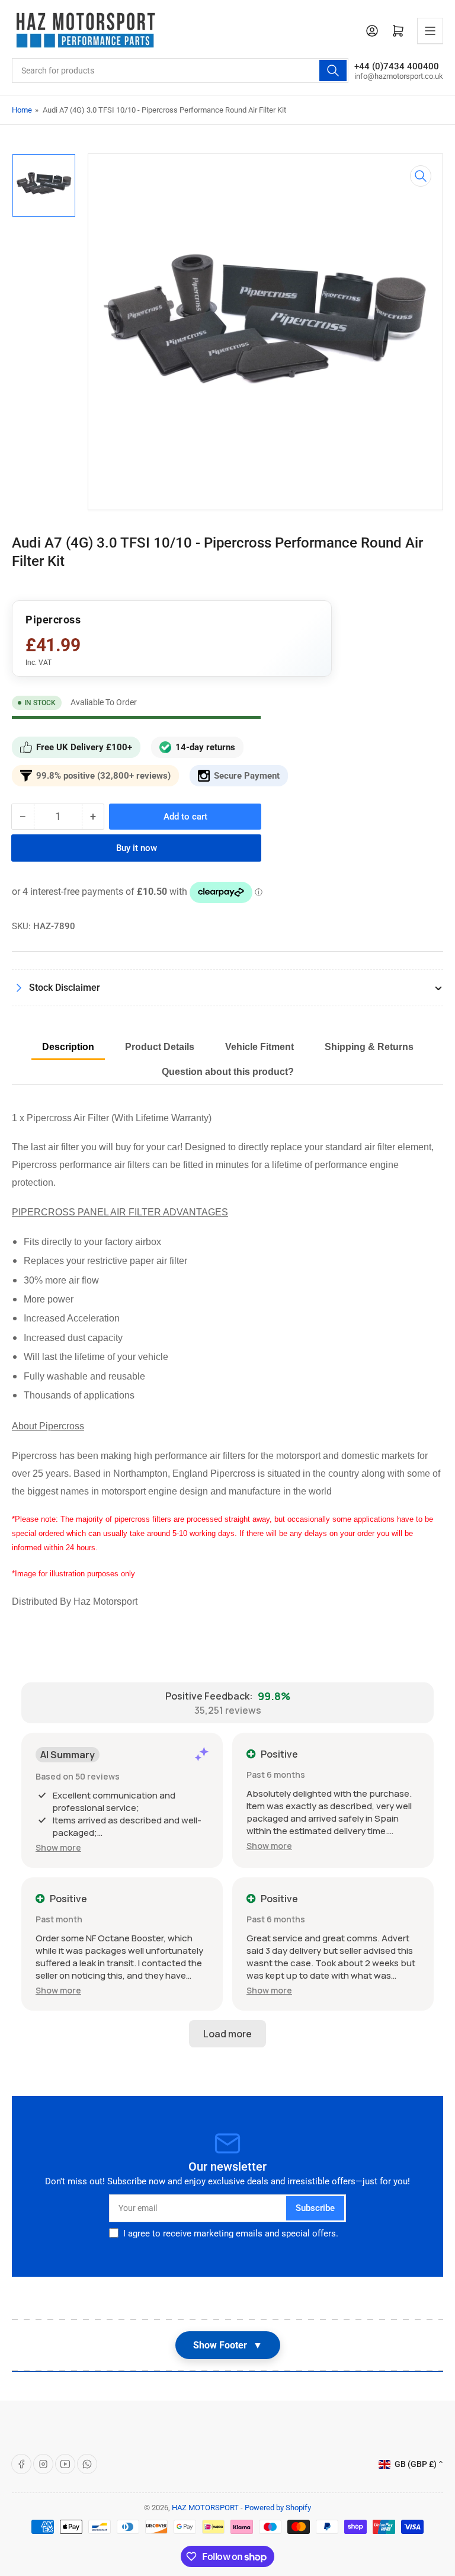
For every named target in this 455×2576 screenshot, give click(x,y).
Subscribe (315, 2208)
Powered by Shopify (278, 2508)
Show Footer (228, 2345)
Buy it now (137, 848)
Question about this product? (228, 1072)
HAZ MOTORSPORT (205, 2508)
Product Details (160, 1047)
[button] (58, 1847)
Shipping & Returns (369, 1047)
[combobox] (180, 71)
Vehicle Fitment (259, 1047)
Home (22, 110)
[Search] (333, 71)
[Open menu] (430, 31)
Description (68, 1047)
